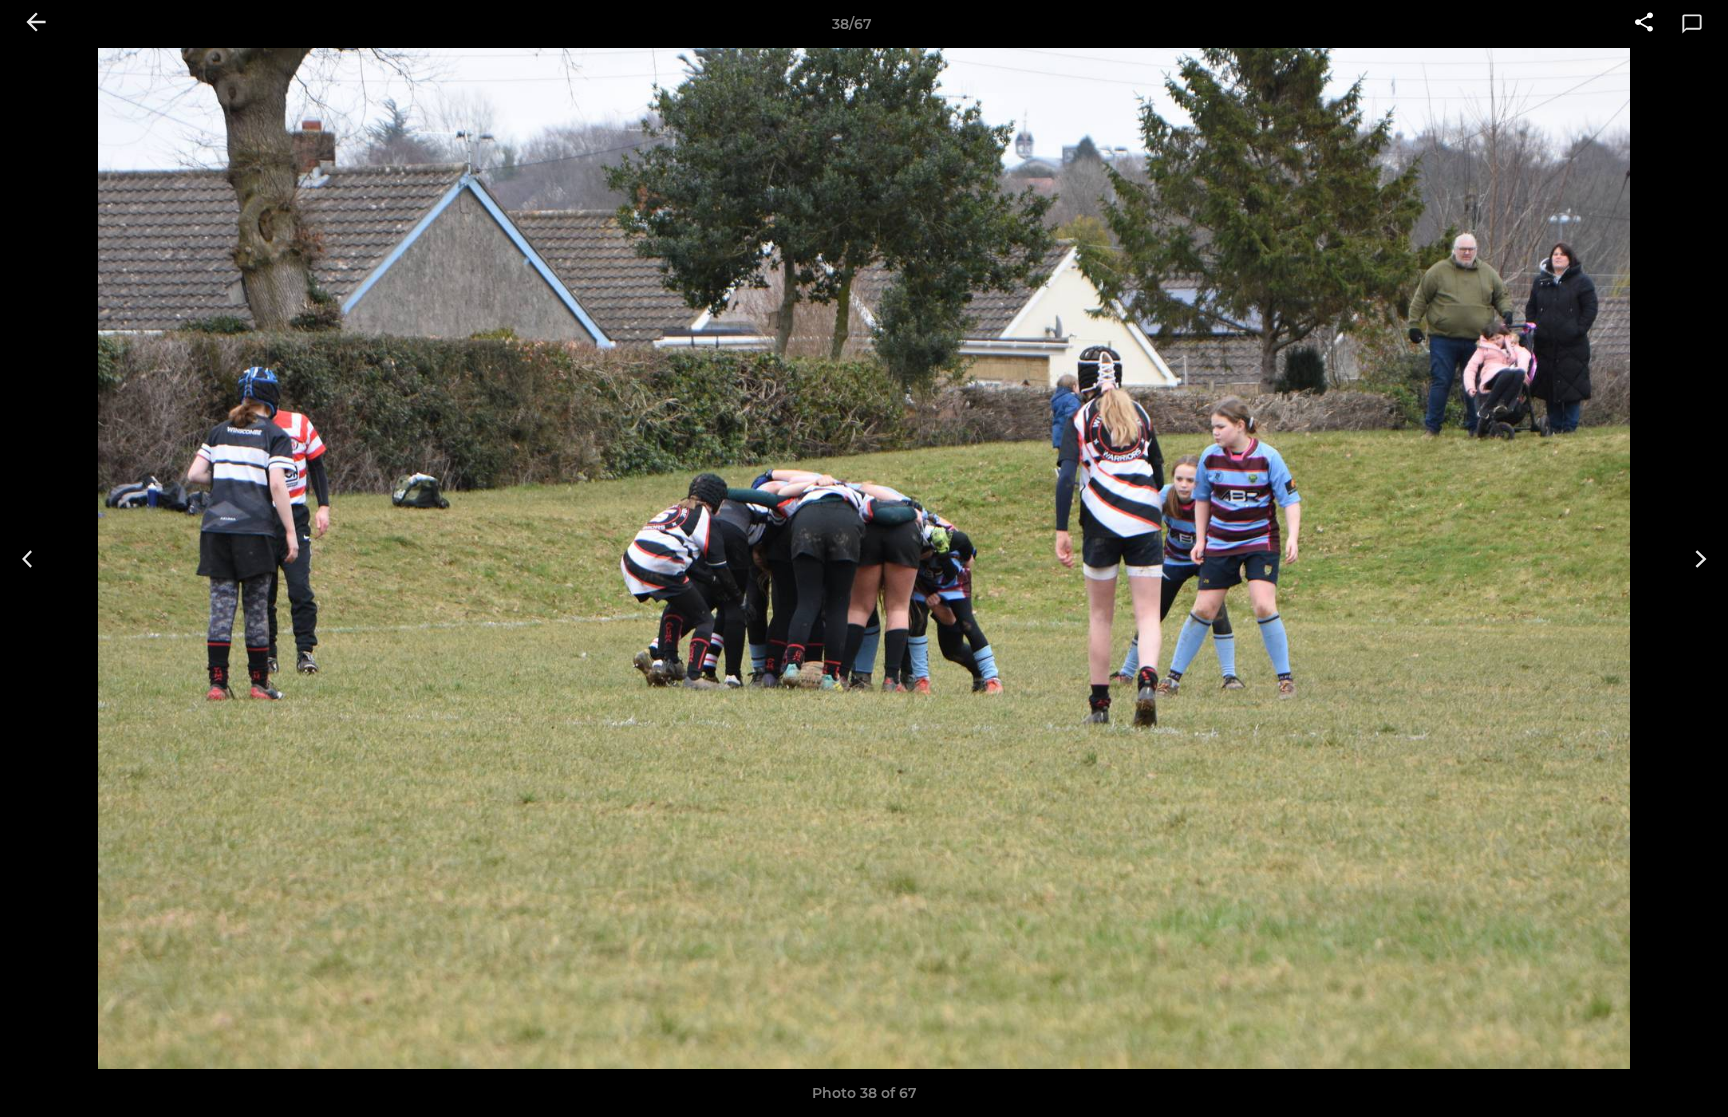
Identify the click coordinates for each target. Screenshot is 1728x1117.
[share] (1644, 24)
